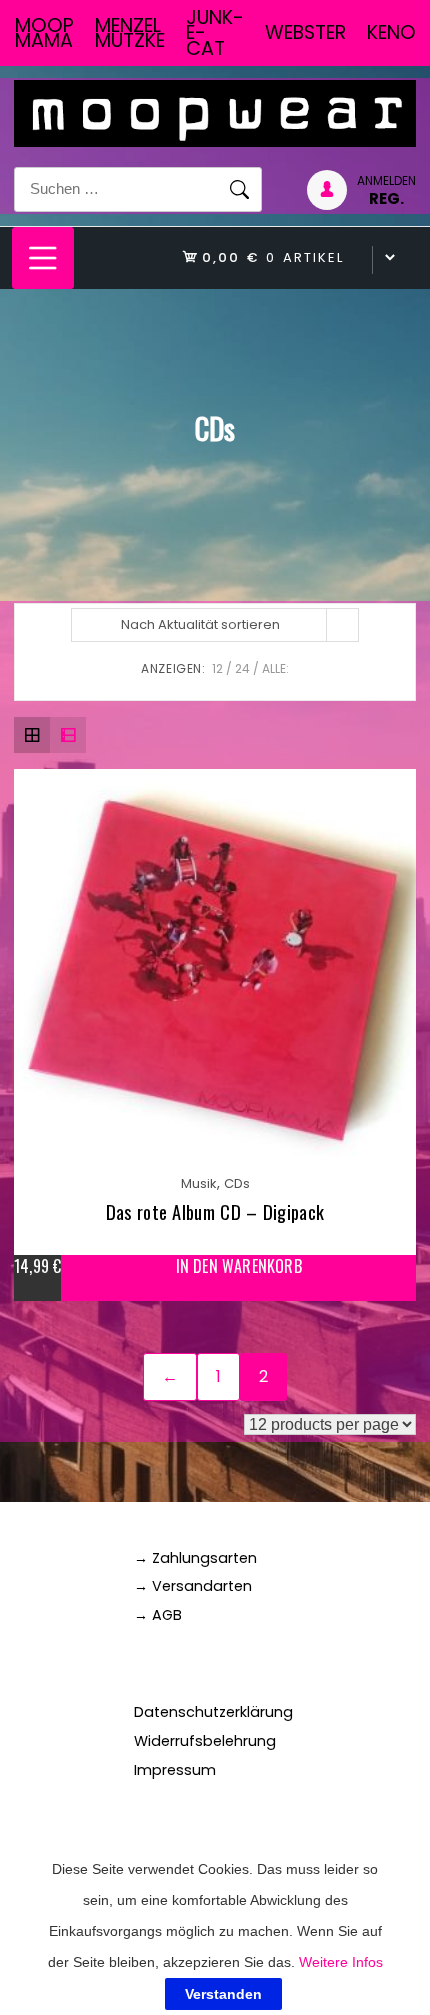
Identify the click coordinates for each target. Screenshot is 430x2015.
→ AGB (158, 1615)
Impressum (175, 1770)
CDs (237, 1183)
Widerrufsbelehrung (205, 1741)
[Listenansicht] (68, 735)
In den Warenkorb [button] (239, 1266)
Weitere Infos (341, 1962)
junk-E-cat (215, 33)
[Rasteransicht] (32, 735)
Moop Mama (44, 33)
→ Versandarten (193, 1586)
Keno (391, 32)
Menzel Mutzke (130, 33)
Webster (305, 32)
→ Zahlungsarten (195, 1558)
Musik (199, 1183)
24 (242, 668)
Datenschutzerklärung (213, 1712)
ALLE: (275, 668)
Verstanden (223, 1994)
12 (217, 668)
